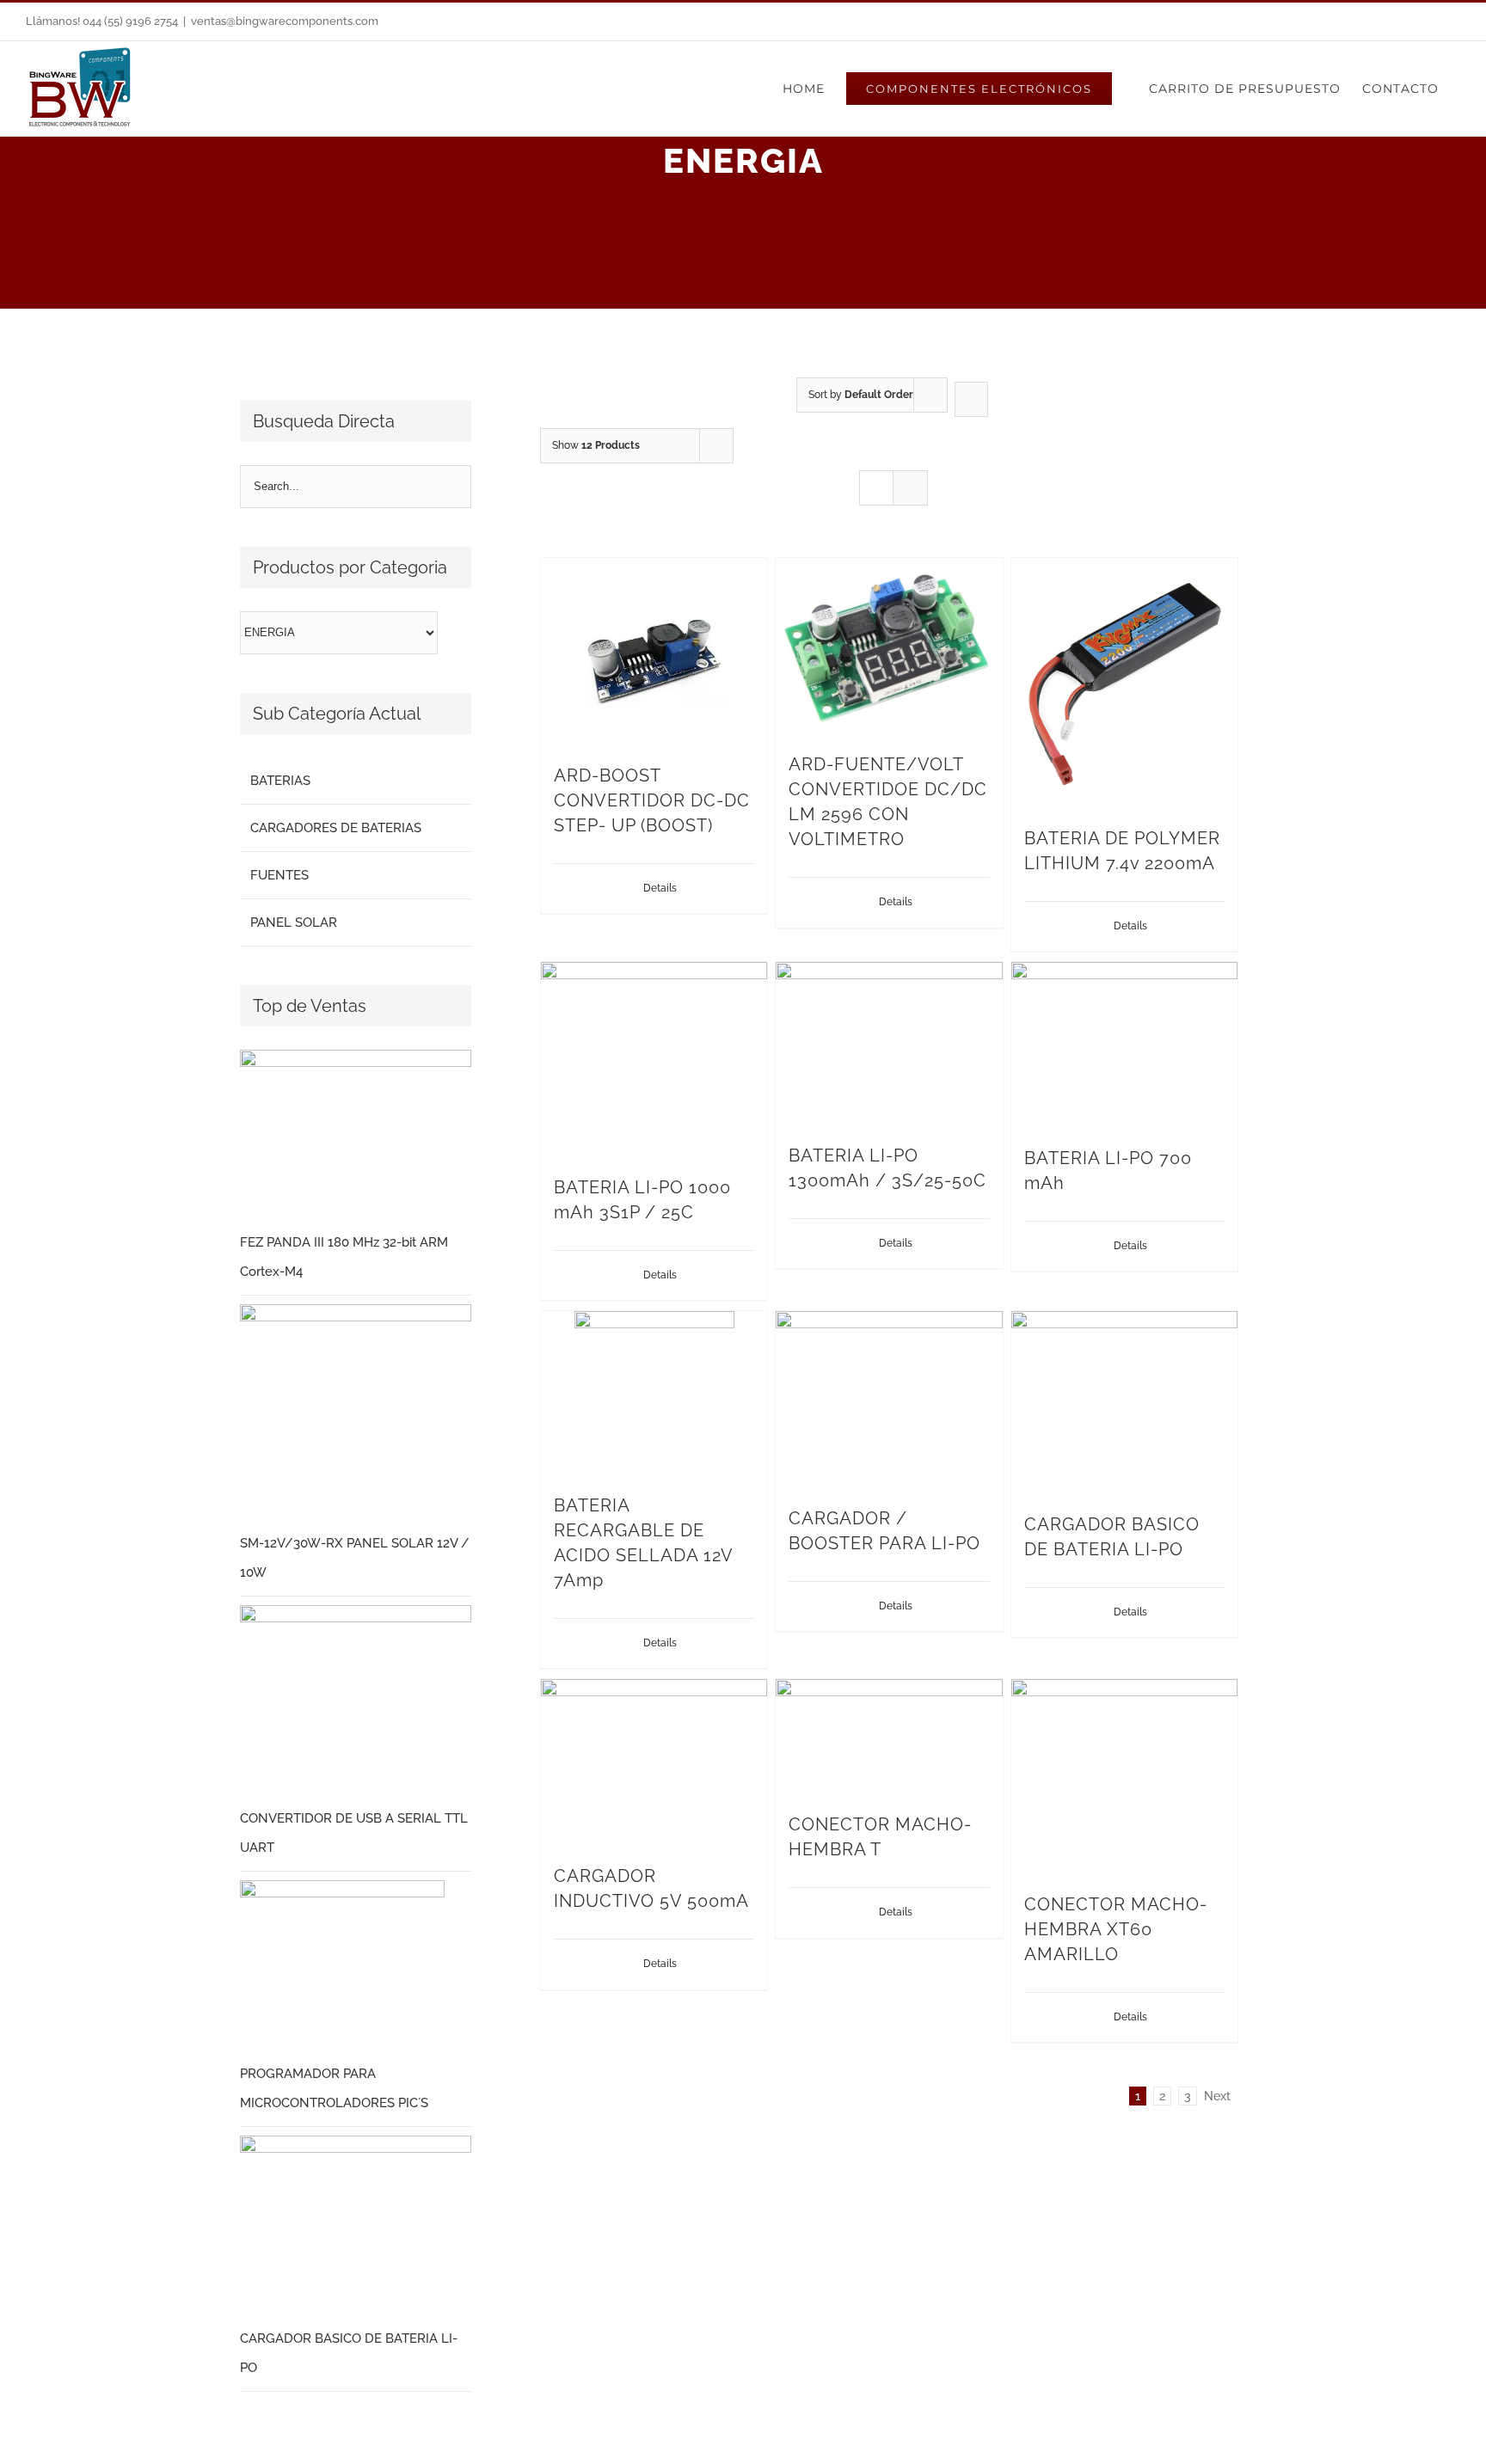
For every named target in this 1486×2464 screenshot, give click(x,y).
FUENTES (279, 875)
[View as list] (910, 488)
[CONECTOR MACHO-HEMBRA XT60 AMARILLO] (1124, 1777)
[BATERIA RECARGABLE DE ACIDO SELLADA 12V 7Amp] (654, 1394)
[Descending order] (971, 399)
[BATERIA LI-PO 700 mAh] (1124, 1045)
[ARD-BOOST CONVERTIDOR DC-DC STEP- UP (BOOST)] (654, 652)
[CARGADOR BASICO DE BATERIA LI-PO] (1124, 1403)
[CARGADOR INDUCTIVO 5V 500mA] (654, 1763)
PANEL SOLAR (294, 922)
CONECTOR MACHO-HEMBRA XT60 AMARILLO (1116, 1929)
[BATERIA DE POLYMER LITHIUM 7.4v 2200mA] (1124, 683)
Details (660, 888)
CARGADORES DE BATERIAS (336, 828)
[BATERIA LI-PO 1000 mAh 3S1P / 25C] (654, 1060)
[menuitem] (804, 89)
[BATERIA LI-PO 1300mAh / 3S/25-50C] (889, 1044)
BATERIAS (280, 781)
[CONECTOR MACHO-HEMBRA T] (889, 1737)
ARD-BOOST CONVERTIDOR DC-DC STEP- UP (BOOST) (652, 800)
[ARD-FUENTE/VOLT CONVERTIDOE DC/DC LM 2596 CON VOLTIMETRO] (889, 647)
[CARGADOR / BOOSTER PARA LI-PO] (889, 1400)
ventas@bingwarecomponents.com (285, 21)
